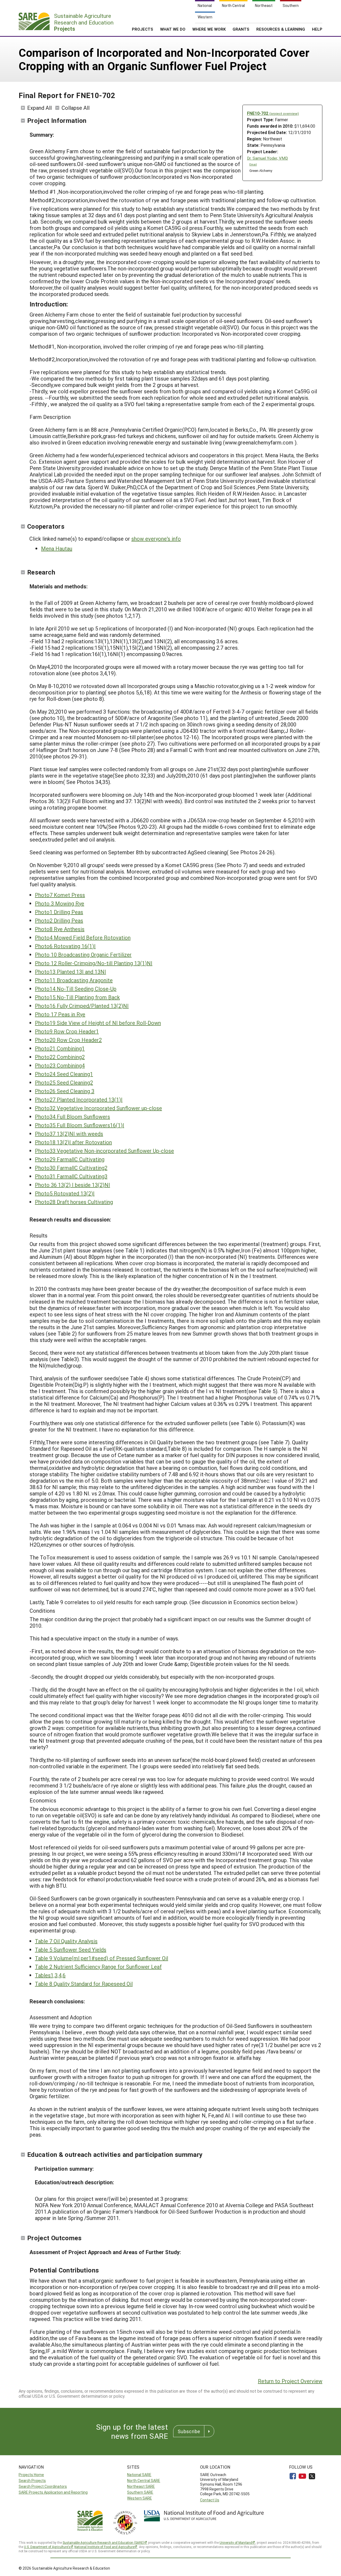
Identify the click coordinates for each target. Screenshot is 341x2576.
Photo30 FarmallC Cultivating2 (71, 1168)
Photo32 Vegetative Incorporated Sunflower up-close (98, 1108)
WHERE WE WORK (209, 29)
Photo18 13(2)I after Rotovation (73, 1142)
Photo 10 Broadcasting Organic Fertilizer (83, 955)
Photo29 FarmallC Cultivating (70, 1159)
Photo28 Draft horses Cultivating (74, 1202)
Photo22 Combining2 (60, 1057)
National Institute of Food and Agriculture (104, 2547)
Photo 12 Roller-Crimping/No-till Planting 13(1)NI (94, 963)
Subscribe (189, 2431)
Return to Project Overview (290, 2381)
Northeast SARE (141, 2486)
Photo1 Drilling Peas (59, 912)
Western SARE (139, 2498)
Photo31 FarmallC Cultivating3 (71, 1176)
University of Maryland (236, 2542)
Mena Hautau (57, 548)
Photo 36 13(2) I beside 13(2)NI (72, 1185)
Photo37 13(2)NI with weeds (69, 1134)
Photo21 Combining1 (60, 1048)
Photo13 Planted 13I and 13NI (70, 972)
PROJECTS (143, 29)
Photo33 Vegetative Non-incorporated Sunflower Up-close (104, 1151)
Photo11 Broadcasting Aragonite (74, 980)
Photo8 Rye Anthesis (60, 929)
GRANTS (241, 29)
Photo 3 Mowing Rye (60, 903)
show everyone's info (156, 539)
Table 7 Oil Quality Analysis (66, 1941)
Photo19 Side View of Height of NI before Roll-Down (98, 1023)
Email (253, 164)
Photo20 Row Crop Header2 (68, 1040)
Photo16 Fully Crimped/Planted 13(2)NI (82, 1006)
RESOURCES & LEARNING (281, 29)
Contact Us (210, 2500)
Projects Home (31, 2475)
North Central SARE (144, 2480)
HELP (317, 29)
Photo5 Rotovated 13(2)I (65, 1193)
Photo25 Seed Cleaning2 (64, 1082)
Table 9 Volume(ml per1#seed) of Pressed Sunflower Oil (102, 1958)
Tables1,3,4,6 (50, 1975)
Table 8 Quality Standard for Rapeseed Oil (84, 1984)
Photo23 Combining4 (60, 1065)
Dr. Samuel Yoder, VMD (267, 158)
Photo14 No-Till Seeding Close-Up (76, 989)
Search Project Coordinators (43, 2486)
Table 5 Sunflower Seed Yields (71, 1950)
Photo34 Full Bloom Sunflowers (72, 1117)
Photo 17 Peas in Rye (60, 1014)
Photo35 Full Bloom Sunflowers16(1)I (80, 1125)
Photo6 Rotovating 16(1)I (65, 946)
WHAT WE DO (173, 29)
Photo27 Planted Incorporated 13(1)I (79, 1099)
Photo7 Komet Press (60, 895)
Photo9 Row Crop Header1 (67, 1031)
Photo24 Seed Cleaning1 (64, 1074)
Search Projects (32, 2480)
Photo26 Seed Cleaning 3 (65, 1091)
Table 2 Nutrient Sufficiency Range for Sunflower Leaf (98, 1967)
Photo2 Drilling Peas (59, 920)
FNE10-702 (273, 113)
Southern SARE (140, 2492)
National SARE (139, 2475)
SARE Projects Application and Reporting (53, 2492)
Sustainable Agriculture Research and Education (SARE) (103, 2542)
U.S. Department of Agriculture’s (47, 2547)
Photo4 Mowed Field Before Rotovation (83, 937)
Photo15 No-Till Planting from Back (77, 997)
